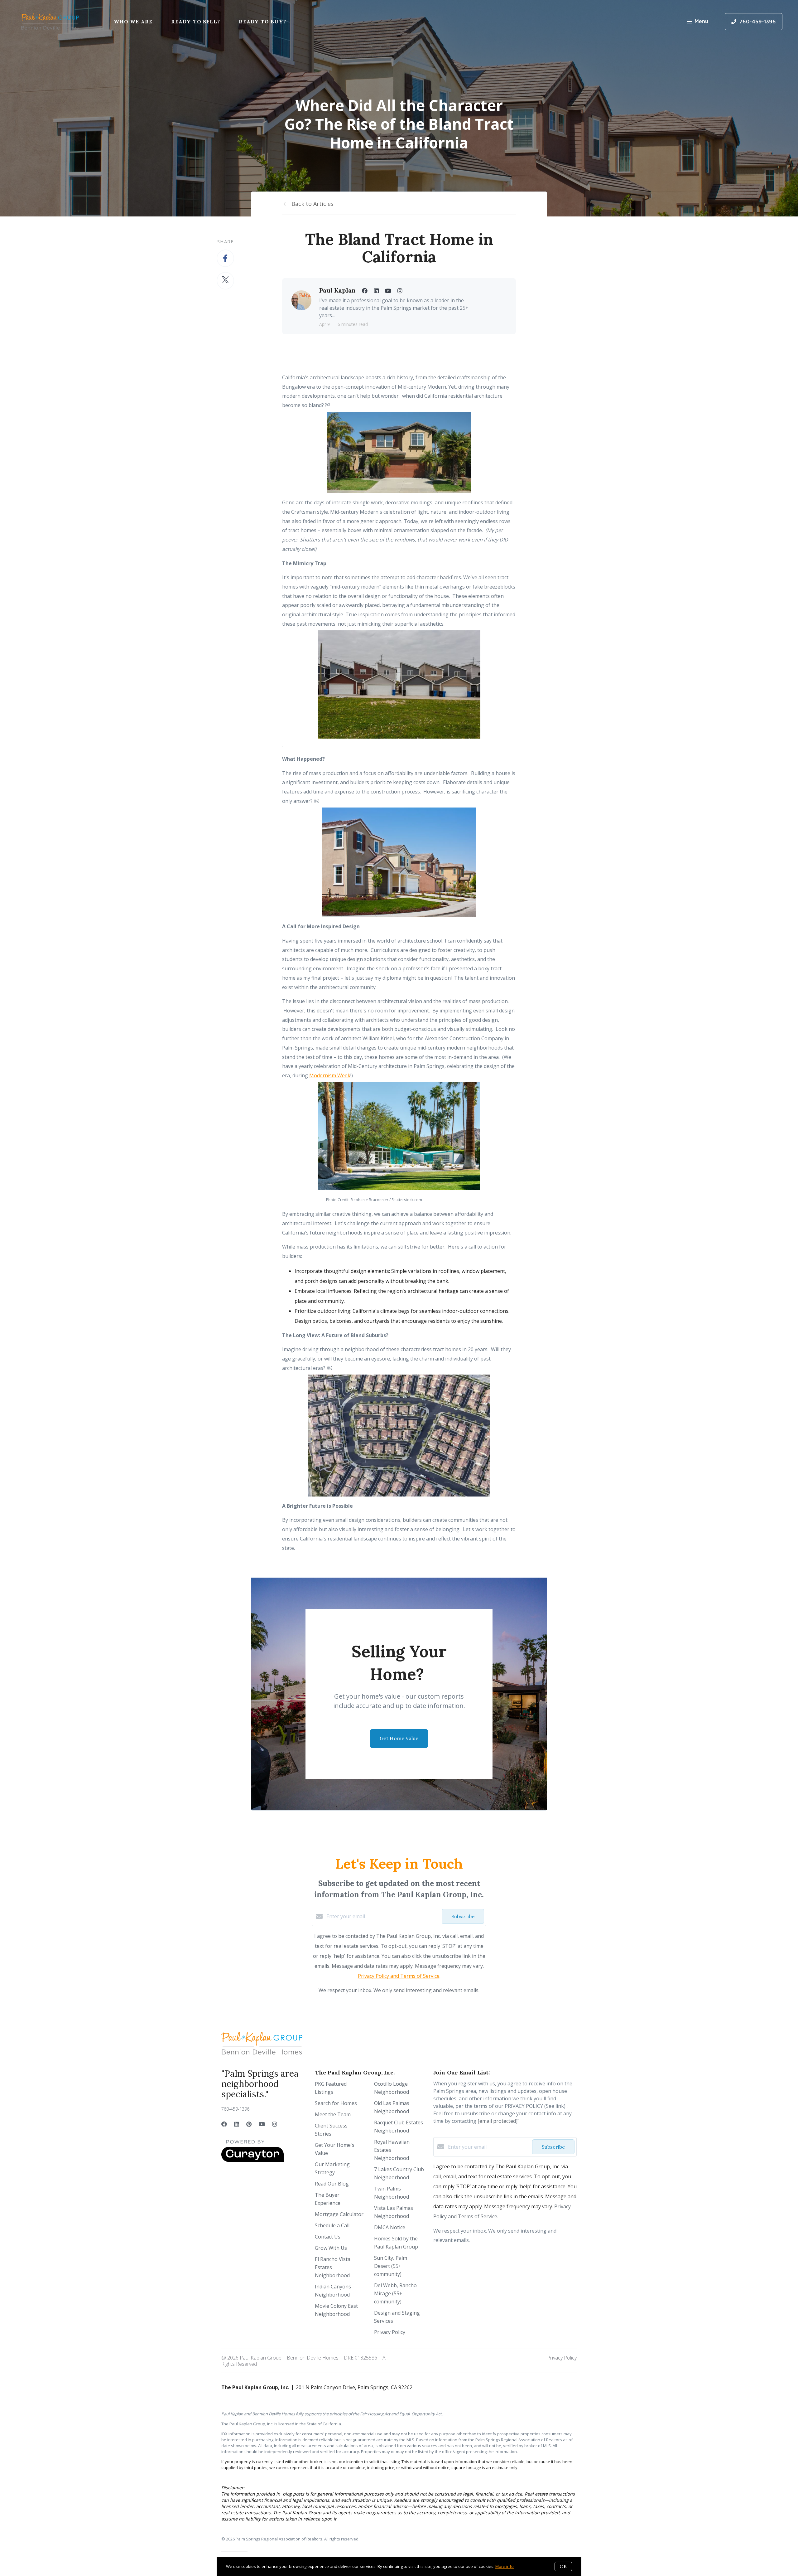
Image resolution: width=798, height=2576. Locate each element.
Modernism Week (330, 1075)
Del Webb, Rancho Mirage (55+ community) (395, 2293)
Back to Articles (312, 204)
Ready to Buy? (262, 22)
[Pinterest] (249, 2124)
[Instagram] (275, 2124)
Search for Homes (336, 2103)
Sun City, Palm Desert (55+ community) (391, 2266)
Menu (701, 22)
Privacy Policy (390, 2332)
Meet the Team (333, 2114)
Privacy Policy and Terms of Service (399, 1976)
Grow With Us (331, 2248)
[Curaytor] (252, 2160)
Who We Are (133, 22)
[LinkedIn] (237, 2124)
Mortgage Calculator (339, 2214)
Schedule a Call (332, 2225)
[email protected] (498, 2121)
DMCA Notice (390, 2227)
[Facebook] (224, 2124)
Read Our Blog (332, 2184)
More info (505, 2566)
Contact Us (328, 2237)
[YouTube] (262, 2124)
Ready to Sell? (196, 22)
